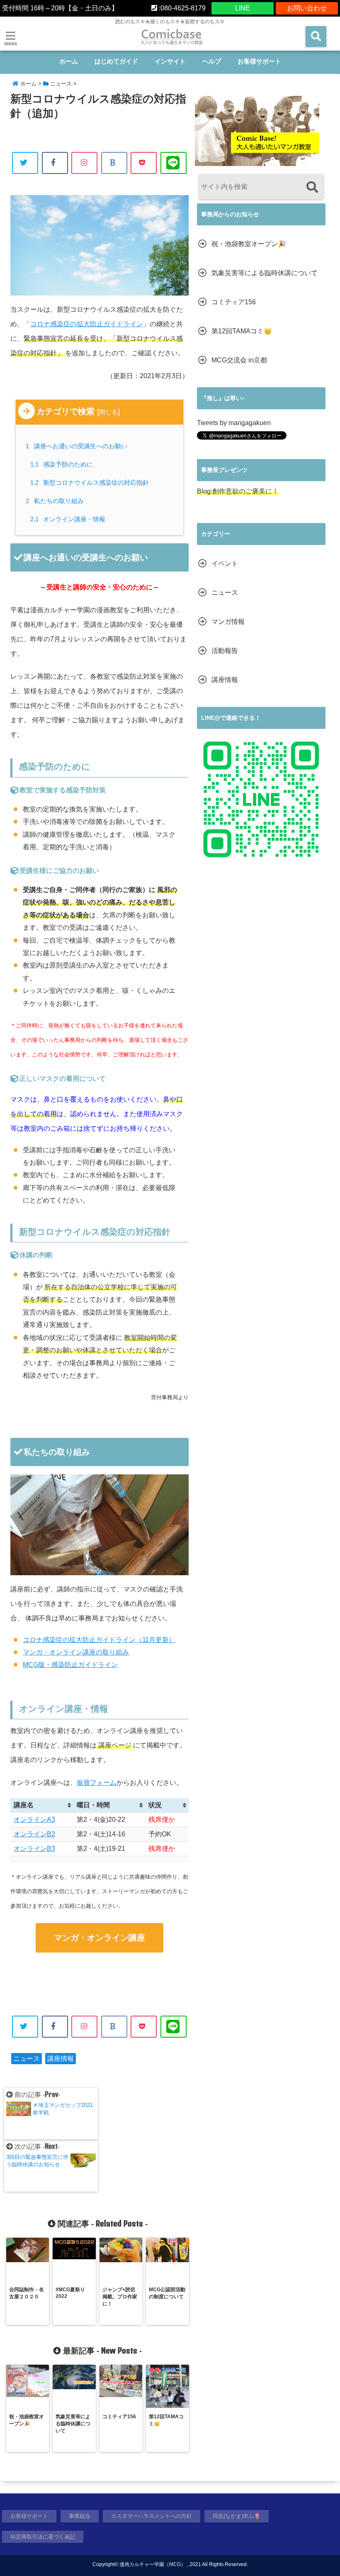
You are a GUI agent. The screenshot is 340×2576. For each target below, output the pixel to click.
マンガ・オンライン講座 (100, 1938)
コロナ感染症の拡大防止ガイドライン (87, 324)
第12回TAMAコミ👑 (242, 331)
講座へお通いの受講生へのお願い (78, 446)
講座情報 (61, 2059)
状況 (155, 1805)
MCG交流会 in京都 (239, 360)
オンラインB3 (34, 1849)
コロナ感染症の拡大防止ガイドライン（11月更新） (99, 1640)
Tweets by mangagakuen (234, 423)
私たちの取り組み (56, 501)
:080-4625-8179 (181, 8)
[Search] (312, 188)
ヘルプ (212, 61)
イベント (225, 563)
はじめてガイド (116, 61)
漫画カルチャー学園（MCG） (153, 2564)
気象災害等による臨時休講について (265, 273)
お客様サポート (259, 61)
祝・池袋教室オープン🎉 (249, 244)
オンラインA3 (34, 1820)
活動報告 (225, 651)
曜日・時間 (93, 1805)
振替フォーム (97, 1783)
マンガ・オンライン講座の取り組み (76, 1652)
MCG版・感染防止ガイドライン (70, 1665)
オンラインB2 (34, 1834)
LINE (243, 8)
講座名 (24, 1805)
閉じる (108, 412)
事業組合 (80, 2516)
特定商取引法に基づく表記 (43, 2537)
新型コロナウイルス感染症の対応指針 (90, 483)
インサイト (170, 61)
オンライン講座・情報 (68, 519)
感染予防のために (62, 464)
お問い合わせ (307, 8)
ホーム (69, 61)
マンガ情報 (228, 622)
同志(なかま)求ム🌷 (237, 2516)
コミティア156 (234, 302)
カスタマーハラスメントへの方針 (152, 2516)
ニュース (27, 2059)
